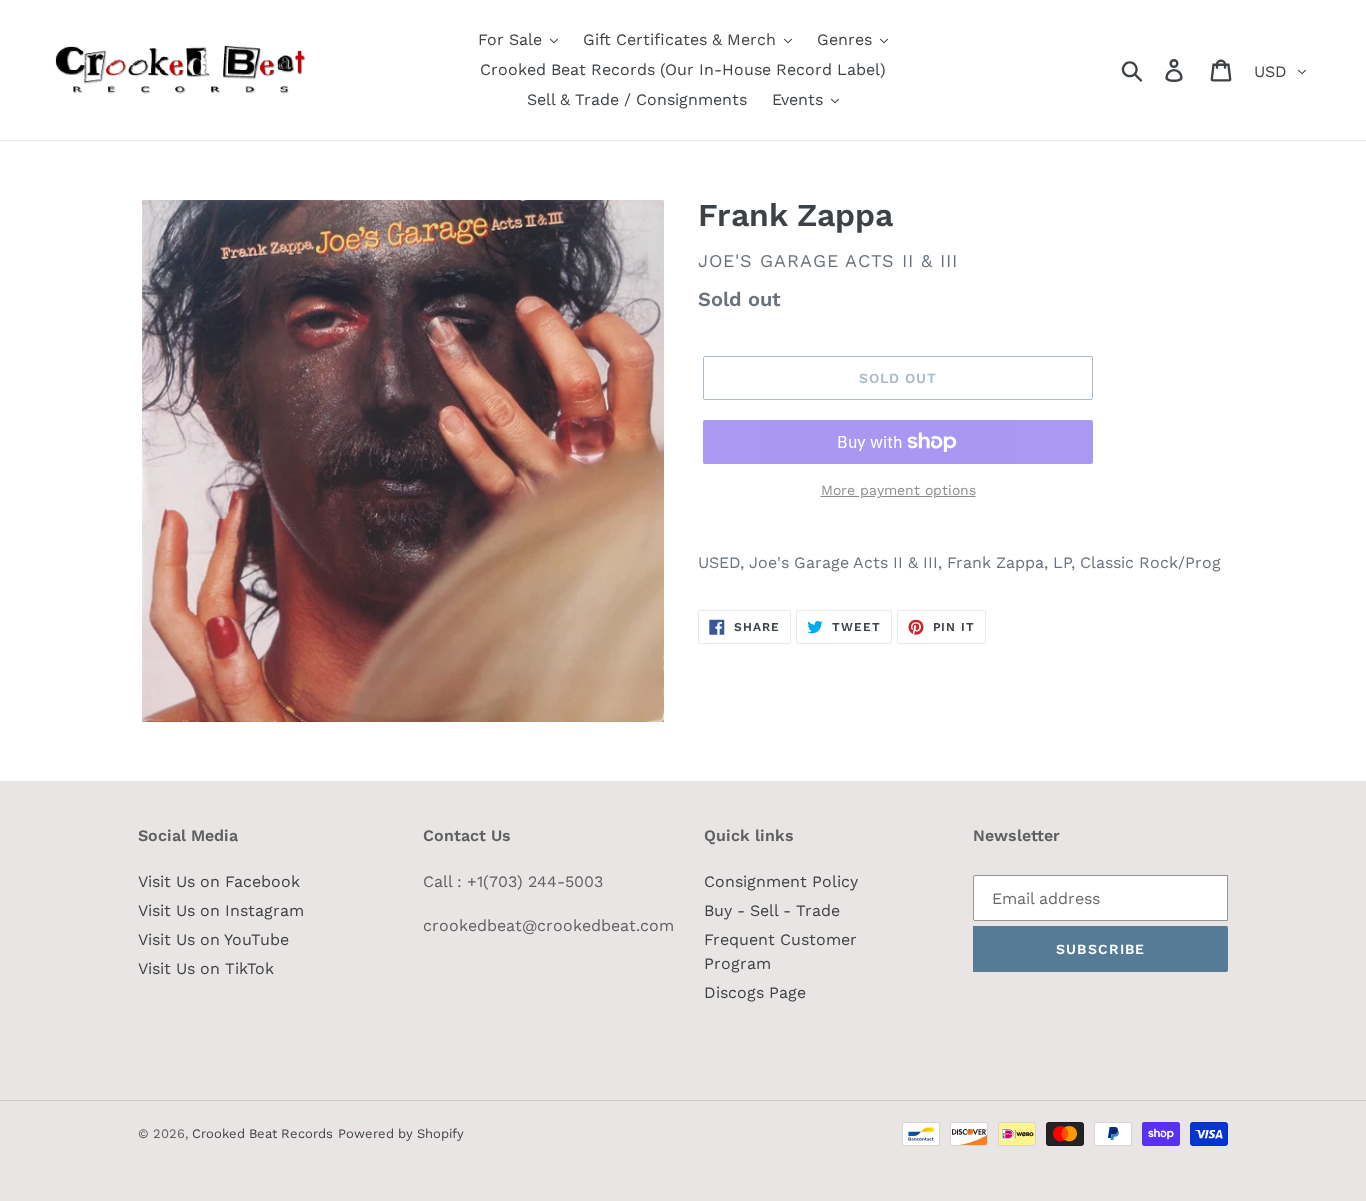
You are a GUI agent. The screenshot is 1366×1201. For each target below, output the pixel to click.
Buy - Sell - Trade (772, 910)
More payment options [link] (898, 490)
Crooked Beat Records (262, 1133)
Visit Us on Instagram (221, 910)
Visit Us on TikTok (206, 968)
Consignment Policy (781, 881)
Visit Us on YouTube (213, 939)
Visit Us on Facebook (219, 881)
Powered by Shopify (401, 1133)
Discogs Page (755, 992)
